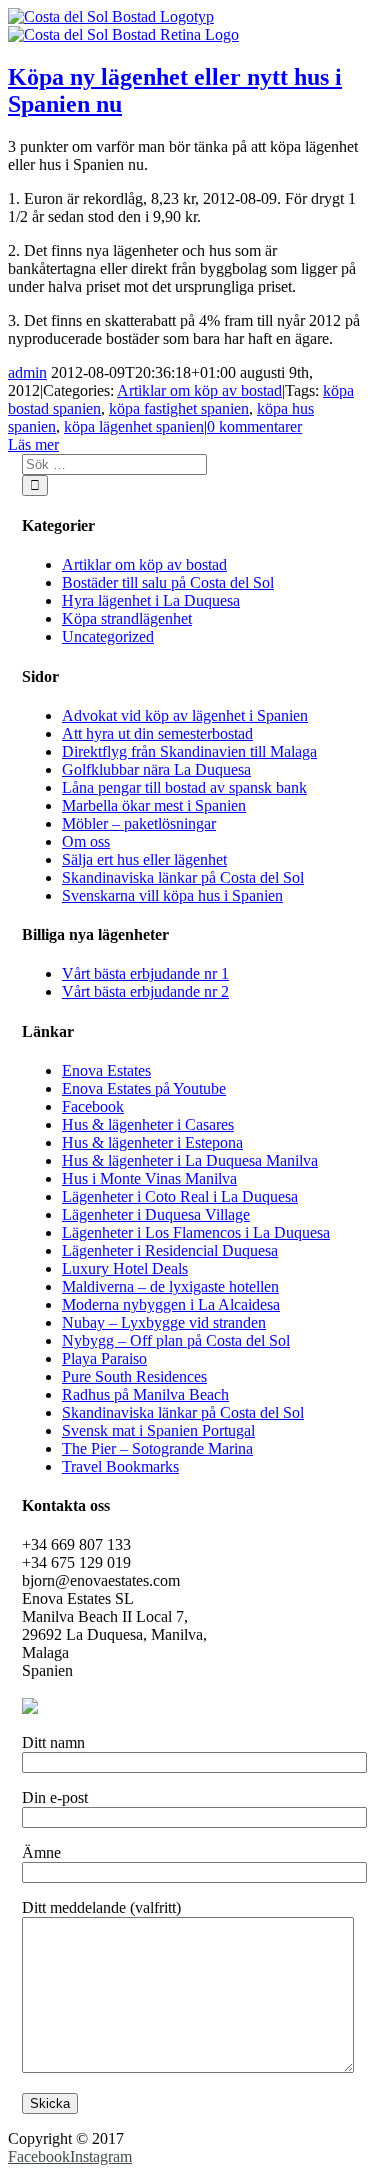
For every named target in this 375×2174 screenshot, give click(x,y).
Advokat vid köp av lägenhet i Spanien (185, 715)
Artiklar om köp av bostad (199, 390)
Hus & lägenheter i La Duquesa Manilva (190, 1160)
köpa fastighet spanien (179, 408)
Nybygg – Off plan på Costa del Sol (176, 1340)
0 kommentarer (254, 426)
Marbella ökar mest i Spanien (154, 805)
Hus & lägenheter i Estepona (152, 1142)
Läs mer (33, 444)
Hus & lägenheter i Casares (148, 1124)
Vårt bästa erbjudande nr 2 (145, 991)
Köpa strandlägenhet (127, 618)
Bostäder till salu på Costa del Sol (168, 582)
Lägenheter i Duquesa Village (156, 1214)
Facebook (93, 1106)
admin (27, 372)
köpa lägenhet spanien (134, 426)
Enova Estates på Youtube (144, 1088)
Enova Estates (106, 1070)
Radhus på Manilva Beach (145, 1394)
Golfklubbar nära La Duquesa (156, 769)
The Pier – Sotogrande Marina (157, 1448)
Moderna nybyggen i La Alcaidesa (171, 1304)
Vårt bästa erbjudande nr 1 (145, 973)
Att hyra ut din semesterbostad (157, 733)
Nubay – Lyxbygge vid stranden (164, 1322)
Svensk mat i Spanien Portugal (158, 1430)
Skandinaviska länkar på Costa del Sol (183, 877)
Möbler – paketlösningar (139, 823)
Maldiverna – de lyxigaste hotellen (170, 1286)
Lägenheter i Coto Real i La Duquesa (180, 1196)
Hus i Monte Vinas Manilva (149, 1178)
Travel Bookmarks (120, 1466)
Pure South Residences (134, 1376)
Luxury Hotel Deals (125, 1268)
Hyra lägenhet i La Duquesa (151, 600)
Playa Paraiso (104, 1358)
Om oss (86, 841)
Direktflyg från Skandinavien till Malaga (189, 751)
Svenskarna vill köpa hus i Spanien (172, 895)
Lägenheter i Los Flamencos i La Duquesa (196, 1232)
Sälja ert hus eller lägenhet (144, 859)
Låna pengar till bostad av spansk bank (184, 787)
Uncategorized (108, 636)
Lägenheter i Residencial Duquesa (170, 1250)
